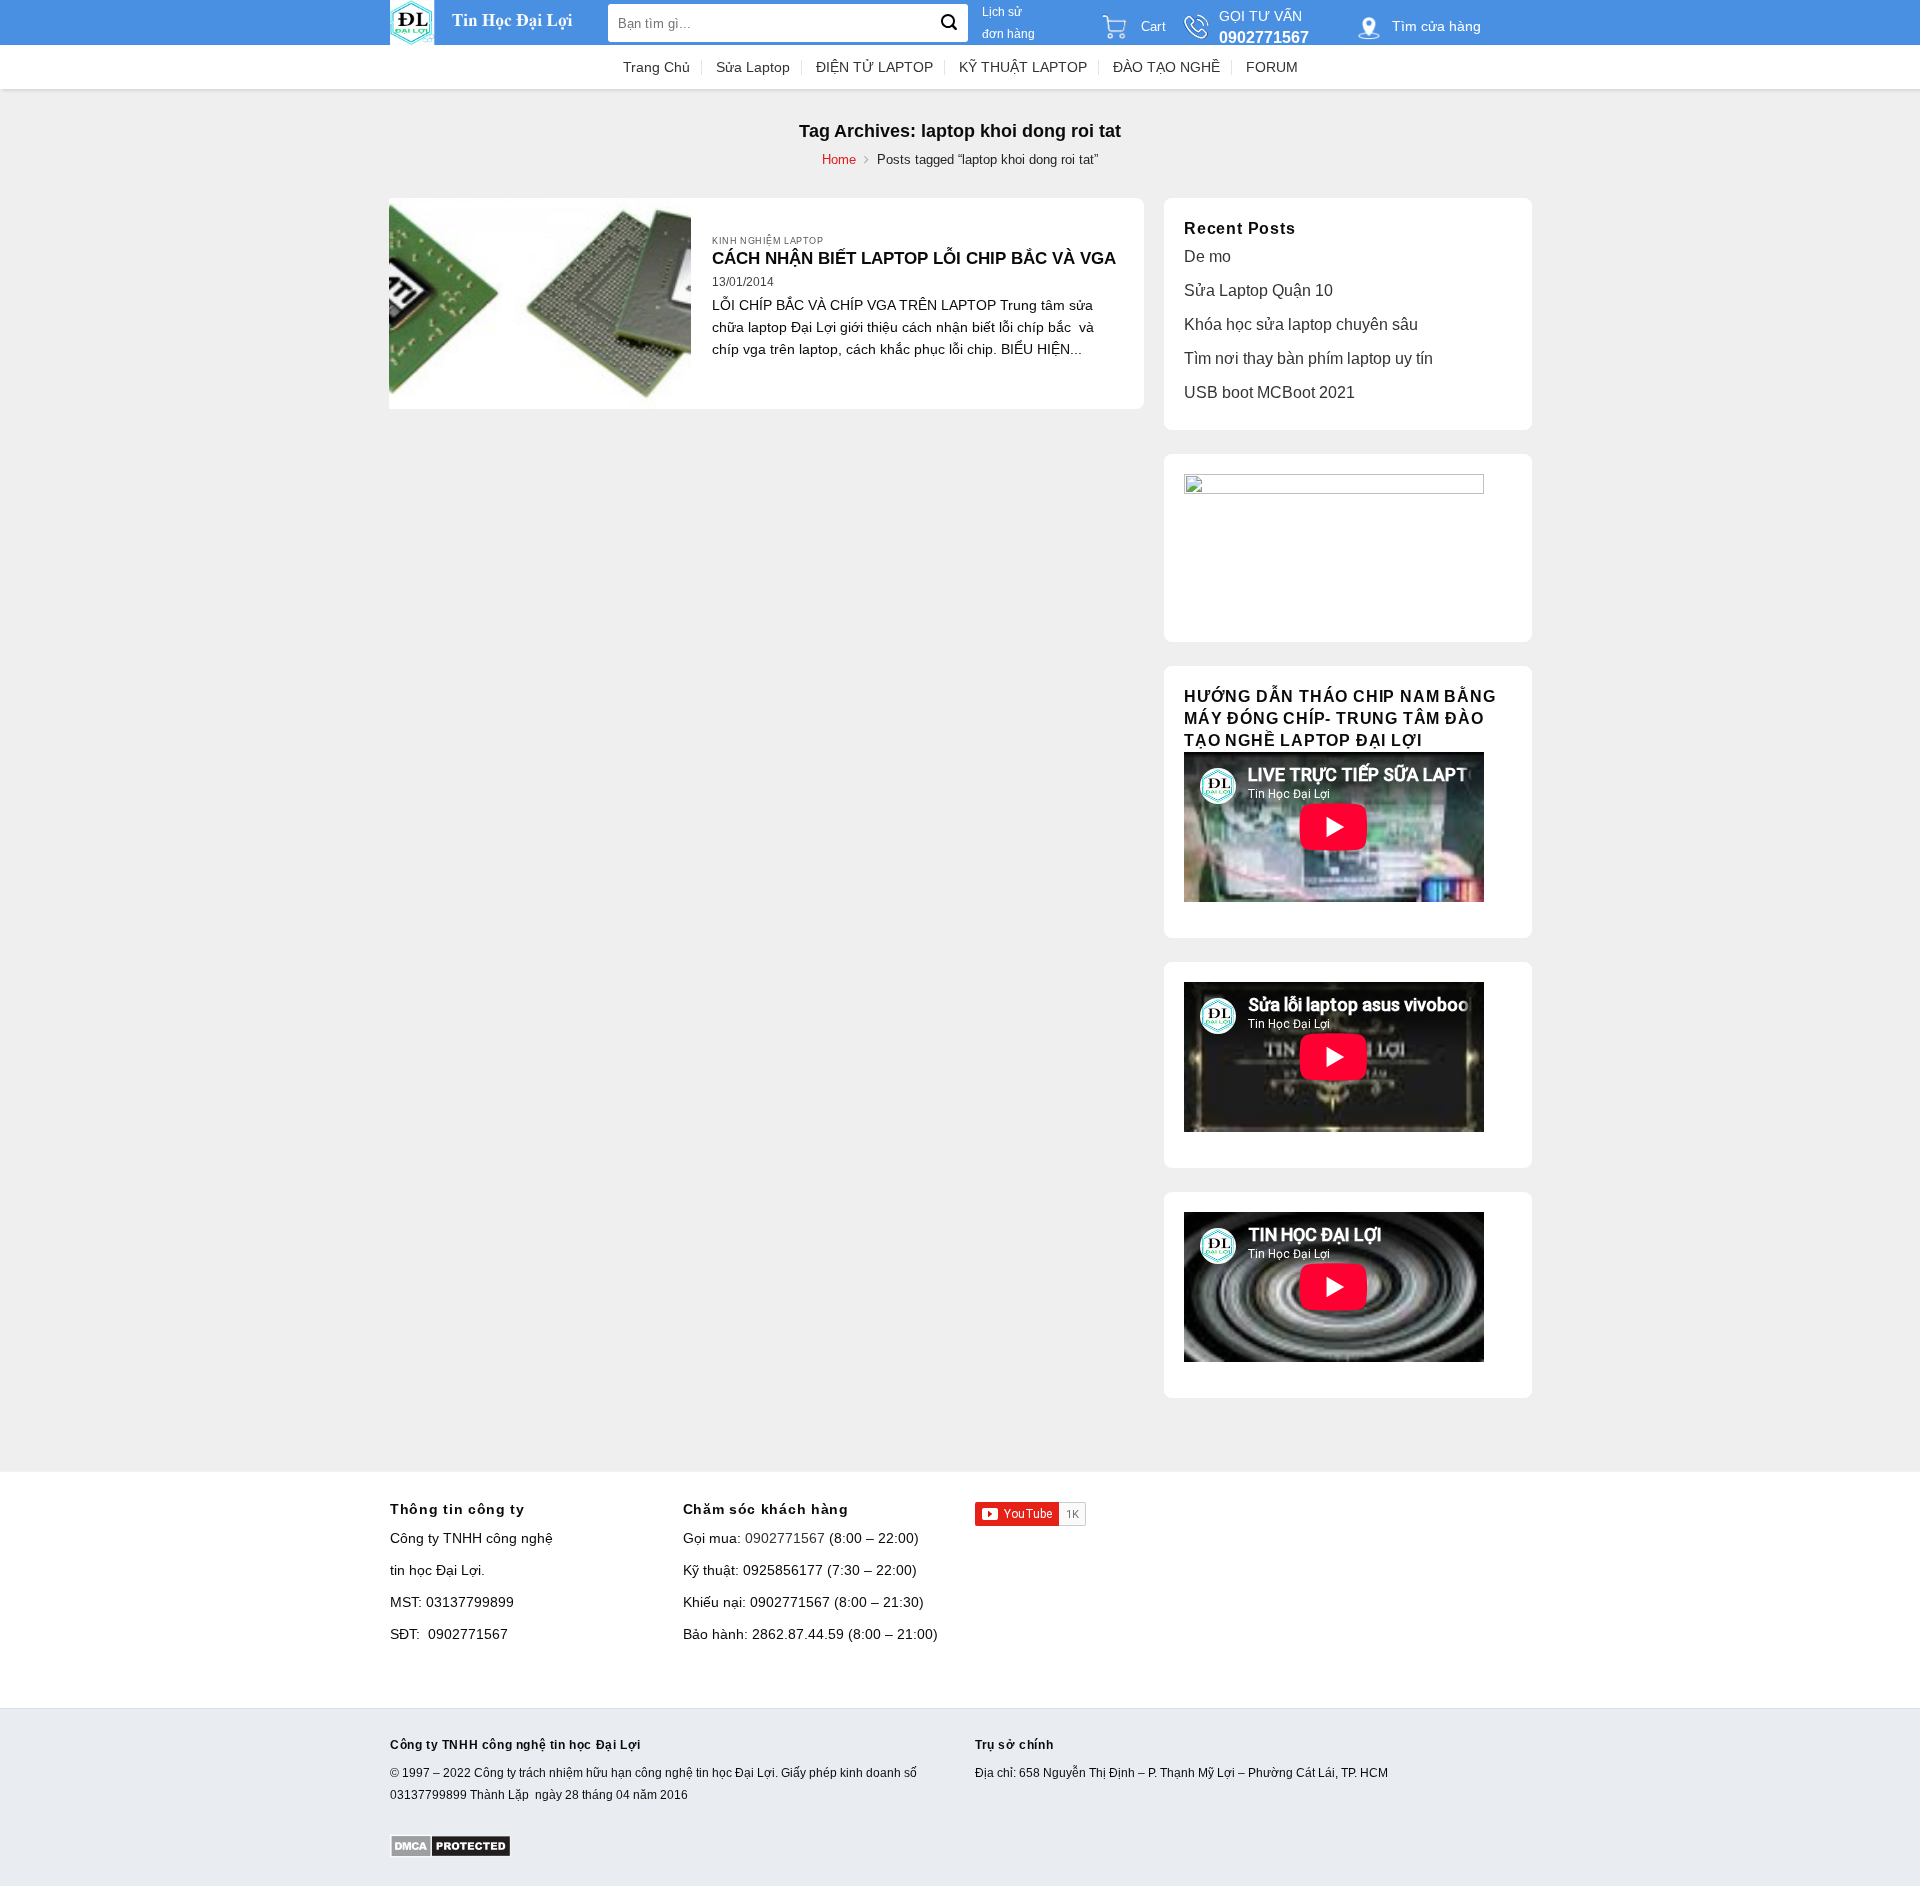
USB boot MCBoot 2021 (1269, 392)
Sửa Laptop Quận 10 (1258, 290)
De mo (1207, 256)
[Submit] (949, 23)
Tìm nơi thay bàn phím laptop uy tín (1308, 358)
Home (839, 159)
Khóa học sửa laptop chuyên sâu (1301, 324)
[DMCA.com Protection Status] (450, 1845)
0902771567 (785, 1538)
